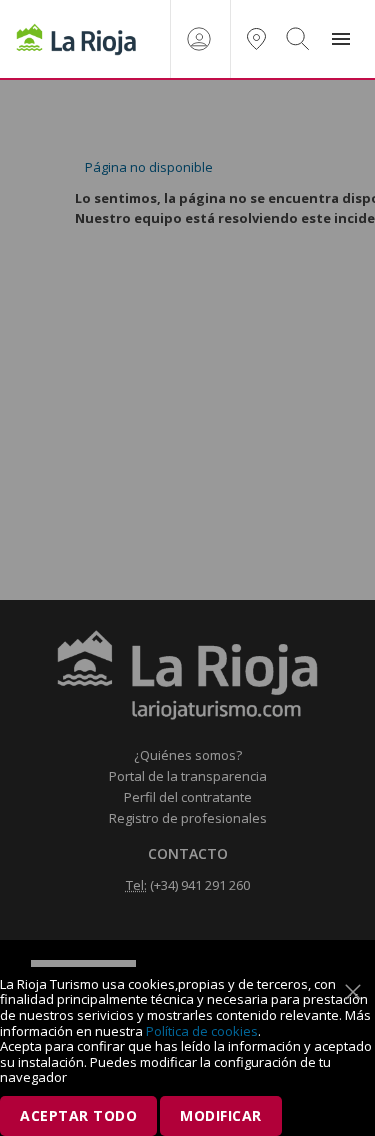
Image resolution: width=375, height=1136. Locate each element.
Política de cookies (202, 1031)
